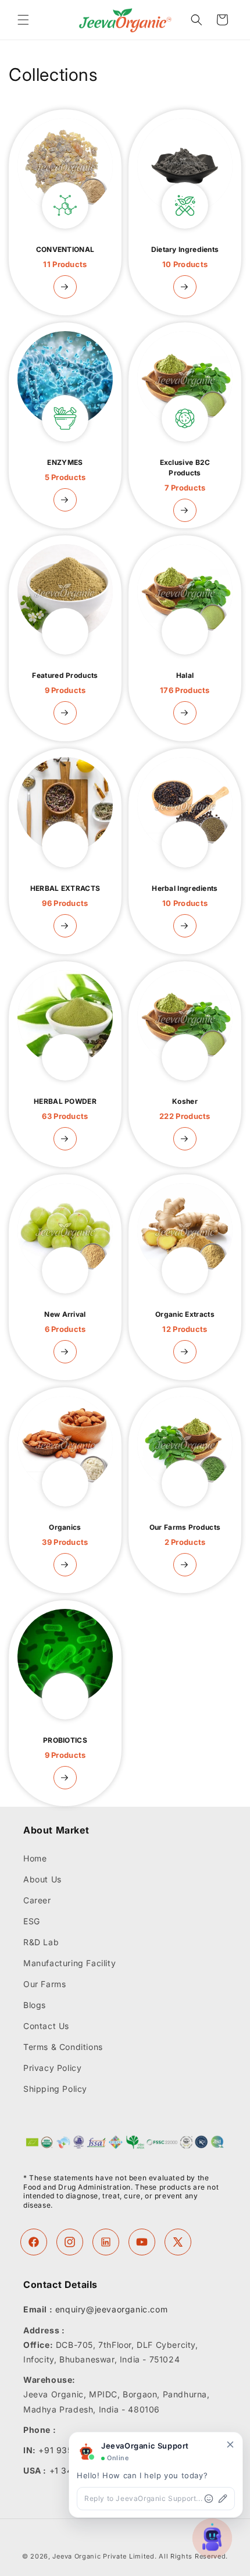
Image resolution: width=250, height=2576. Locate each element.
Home (35, 1858)
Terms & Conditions (63, 2047)
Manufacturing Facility (69, 1963)
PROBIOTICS (65, 1748)
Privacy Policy (52, 2068)
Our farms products (185, 1535)
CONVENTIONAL (65, 257)
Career (37, 1900)
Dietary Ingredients (185, 257)
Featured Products (65, 683)
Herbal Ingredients (185, 896)
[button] (23, 20)
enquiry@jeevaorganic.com (111, 2309)
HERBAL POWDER (65, 1109)
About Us (42, 1879)
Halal (185, 683)
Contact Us (46, 2026)
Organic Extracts (185, 1322)
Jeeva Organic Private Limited (103, 2556)
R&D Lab (41, 1942)
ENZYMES (65, 470)
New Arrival (65, 1322)
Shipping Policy (55, 2089)
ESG (32, 1921)
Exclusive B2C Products (185, 475)
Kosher (185, 1109)
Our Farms (44, 1984)
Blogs (35, 2005)
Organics (65, 1535)
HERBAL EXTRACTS (65, 896)
